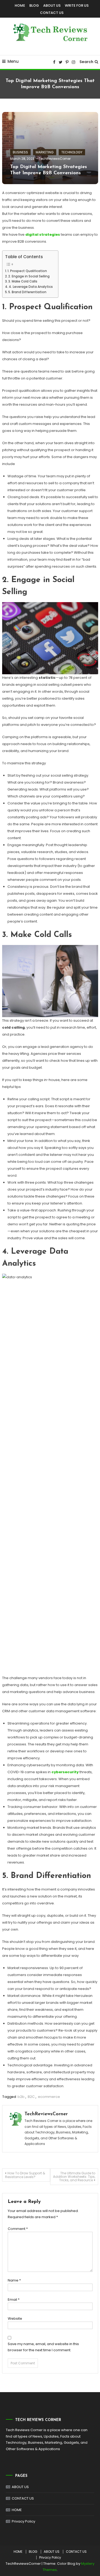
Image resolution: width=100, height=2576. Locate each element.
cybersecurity (65, 1772)
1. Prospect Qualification (27, 271)
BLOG (34, 5)
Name (14, 2280)
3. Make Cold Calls (23, 281)
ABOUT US (52, 5)
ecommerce (49, 2097)
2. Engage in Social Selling (29, 276)
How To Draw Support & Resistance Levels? (25, 2175)
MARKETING (45, 152)
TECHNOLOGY (72, 152)
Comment (18, 2229)
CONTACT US (52, 13)
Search (86, 62)
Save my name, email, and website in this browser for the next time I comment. (43, 2347)
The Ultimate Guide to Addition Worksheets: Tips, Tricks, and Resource (74, 2177)
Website (15, 2319)
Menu (13, 61)
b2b (21, 2097)
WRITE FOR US (77, 5)
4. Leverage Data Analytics (31, 287)
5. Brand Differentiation (27, 292)
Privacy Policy (23, 2521)
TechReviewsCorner (55, 159)
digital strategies (43, 235)
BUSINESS (20, 152)
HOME (20, 5)
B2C (31, 2097)
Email (14, 2300)
